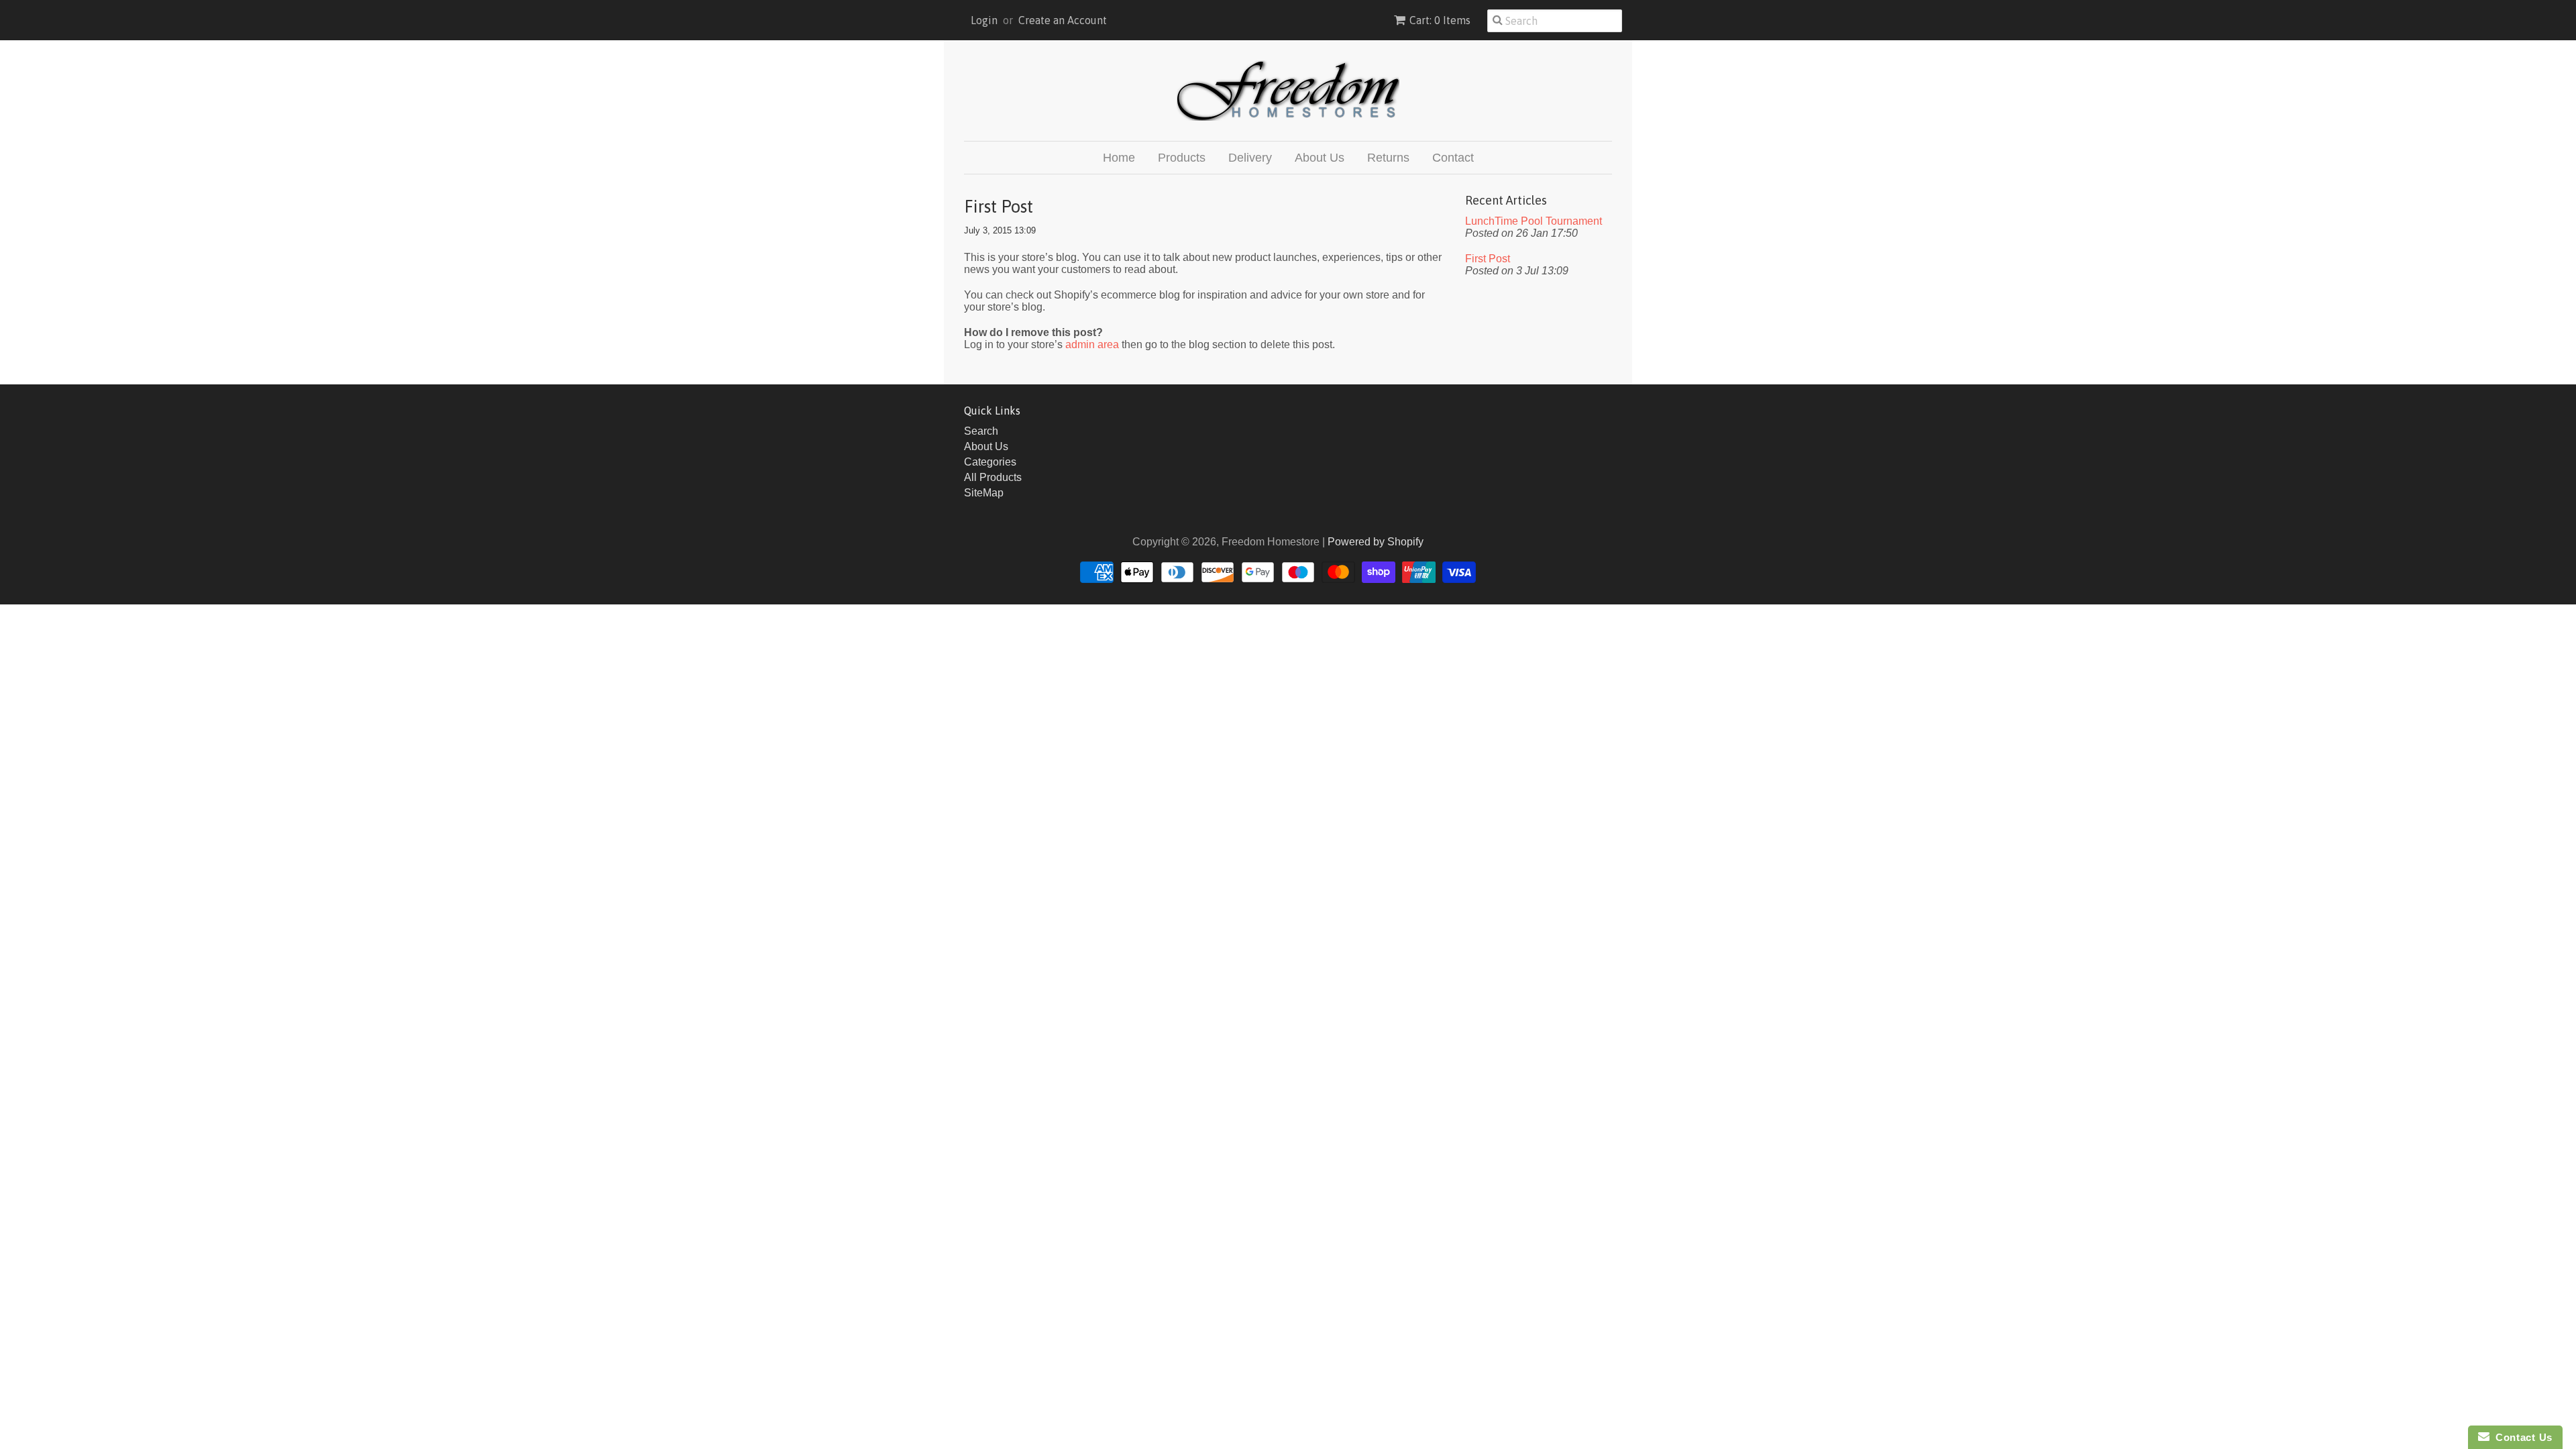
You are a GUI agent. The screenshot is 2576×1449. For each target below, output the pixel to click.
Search (981, 431)
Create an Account (1063, 20)
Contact (1453, 158)
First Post (1488, 259)
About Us (1320, 158)
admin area (1092, 344)
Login (984, 20)
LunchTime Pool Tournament (1534, 221)
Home (1119, 158)
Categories (990, 462)
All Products (993, 477)
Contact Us (2521, 1437)
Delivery (1250, 158)
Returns (1388, 158)
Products (1182, 158)
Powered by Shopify (1376, 542)
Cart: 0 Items (1440, 20)
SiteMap (984, 493)
